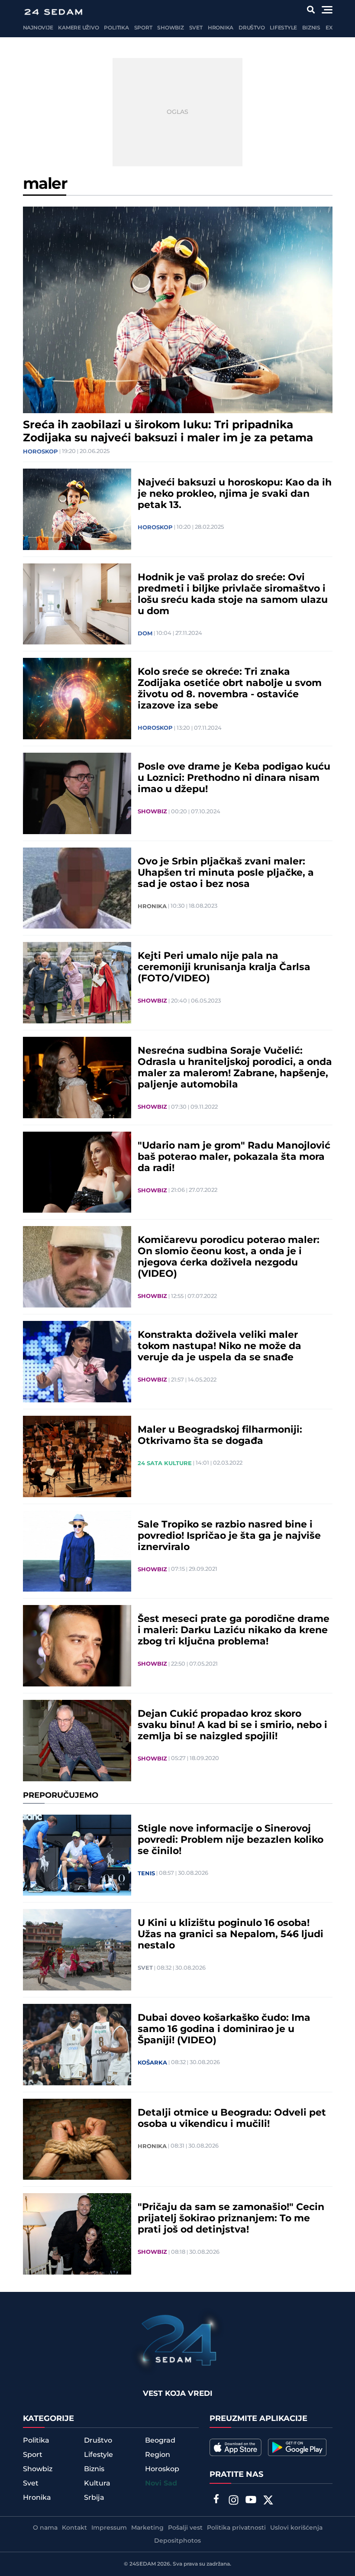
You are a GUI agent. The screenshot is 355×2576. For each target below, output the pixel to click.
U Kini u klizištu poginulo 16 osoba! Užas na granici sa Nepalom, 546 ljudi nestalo (231, 1935)
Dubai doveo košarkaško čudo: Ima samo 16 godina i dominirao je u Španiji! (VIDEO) (224, 2029)
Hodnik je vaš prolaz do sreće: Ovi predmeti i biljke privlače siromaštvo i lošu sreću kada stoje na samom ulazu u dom (233, 595)
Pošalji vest (185, 2528)
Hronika (221, 28)
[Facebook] (216, 2500)
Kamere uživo (78, 28)
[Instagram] (233, 2501)
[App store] (236, 2447)
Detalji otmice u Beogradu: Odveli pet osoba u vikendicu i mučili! (232, 2119)
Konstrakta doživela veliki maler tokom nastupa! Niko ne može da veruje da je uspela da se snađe (219, 1346)
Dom (145, 634)
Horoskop (40, 452)
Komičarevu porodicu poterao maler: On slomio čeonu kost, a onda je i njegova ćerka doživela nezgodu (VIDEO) (229, 1257)
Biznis (311, 28)
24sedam (143, 2564)
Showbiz (170, 28)
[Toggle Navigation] (327, 10)
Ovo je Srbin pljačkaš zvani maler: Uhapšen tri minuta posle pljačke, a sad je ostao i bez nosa (226, 873)
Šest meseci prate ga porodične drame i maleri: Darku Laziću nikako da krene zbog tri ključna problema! (234, 1631)
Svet (196, 28)
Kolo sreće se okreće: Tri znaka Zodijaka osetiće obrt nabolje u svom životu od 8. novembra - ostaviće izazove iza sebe (230, 689)
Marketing (147, 2528)
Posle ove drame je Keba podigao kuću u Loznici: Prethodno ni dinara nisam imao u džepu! (234, 778)
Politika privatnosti (236, 2528)
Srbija (94, 2498)
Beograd (160, 2440)
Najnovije (38, 28)
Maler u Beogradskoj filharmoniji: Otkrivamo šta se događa (220, 1436)
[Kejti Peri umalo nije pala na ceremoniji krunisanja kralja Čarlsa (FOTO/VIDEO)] (77, 983)
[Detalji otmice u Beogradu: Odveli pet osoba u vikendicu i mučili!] (77, 2139)
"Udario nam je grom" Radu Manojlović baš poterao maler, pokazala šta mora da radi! (234, 1157)
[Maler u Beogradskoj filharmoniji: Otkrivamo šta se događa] (77, 1456)
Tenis (146, 1874)
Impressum (109, 2528)
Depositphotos (177, 2541)
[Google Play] (297, 2447)
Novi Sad (161, 2484)
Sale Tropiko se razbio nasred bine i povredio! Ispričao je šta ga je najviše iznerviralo (229, 1536)
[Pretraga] (311, 10)
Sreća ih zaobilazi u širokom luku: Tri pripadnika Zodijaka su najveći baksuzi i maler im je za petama (168, 432)
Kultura (97, 2483)
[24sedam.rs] (53, 12)
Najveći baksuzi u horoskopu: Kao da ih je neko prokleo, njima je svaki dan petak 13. (235, 494)
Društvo (252, 28)
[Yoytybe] (251, 2501)
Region (158, 2455)
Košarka (152, 2063)
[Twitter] (268, 2501)
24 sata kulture (165, 1463)
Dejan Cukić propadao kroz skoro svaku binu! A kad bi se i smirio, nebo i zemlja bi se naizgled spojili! (232, 1725)
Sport (143, 28)
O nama (45, 2528)
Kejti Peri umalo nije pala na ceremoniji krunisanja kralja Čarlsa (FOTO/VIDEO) (224, 968)
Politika (116, 28)
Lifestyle (283, 28)
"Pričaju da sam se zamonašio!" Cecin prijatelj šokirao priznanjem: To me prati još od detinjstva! (231, 2219)
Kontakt (74, 2528)
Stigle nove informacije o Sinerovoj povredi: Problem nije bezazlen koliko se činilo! (231, 1840)
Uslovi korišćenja (296, 2528)
